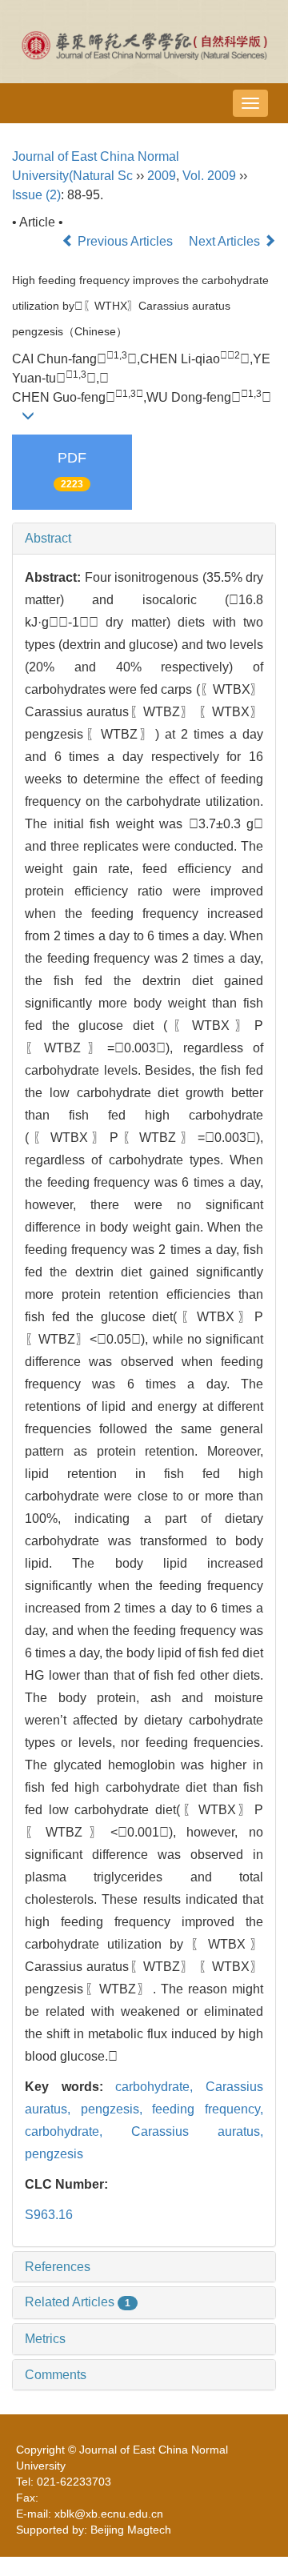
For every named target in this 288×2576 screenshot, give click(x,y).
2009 (162, 176)
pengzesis (54, 2154)
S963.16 (49, 2215)
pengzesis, (117, 2109)
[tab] (144, 539)
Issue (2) (36, 195)
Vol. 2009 (209, 176)
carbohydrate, (160, 2087)
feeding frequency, (208, 2109)
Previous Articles (125, 241)
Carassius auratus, (197, 2131)
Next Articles (226, 241)
